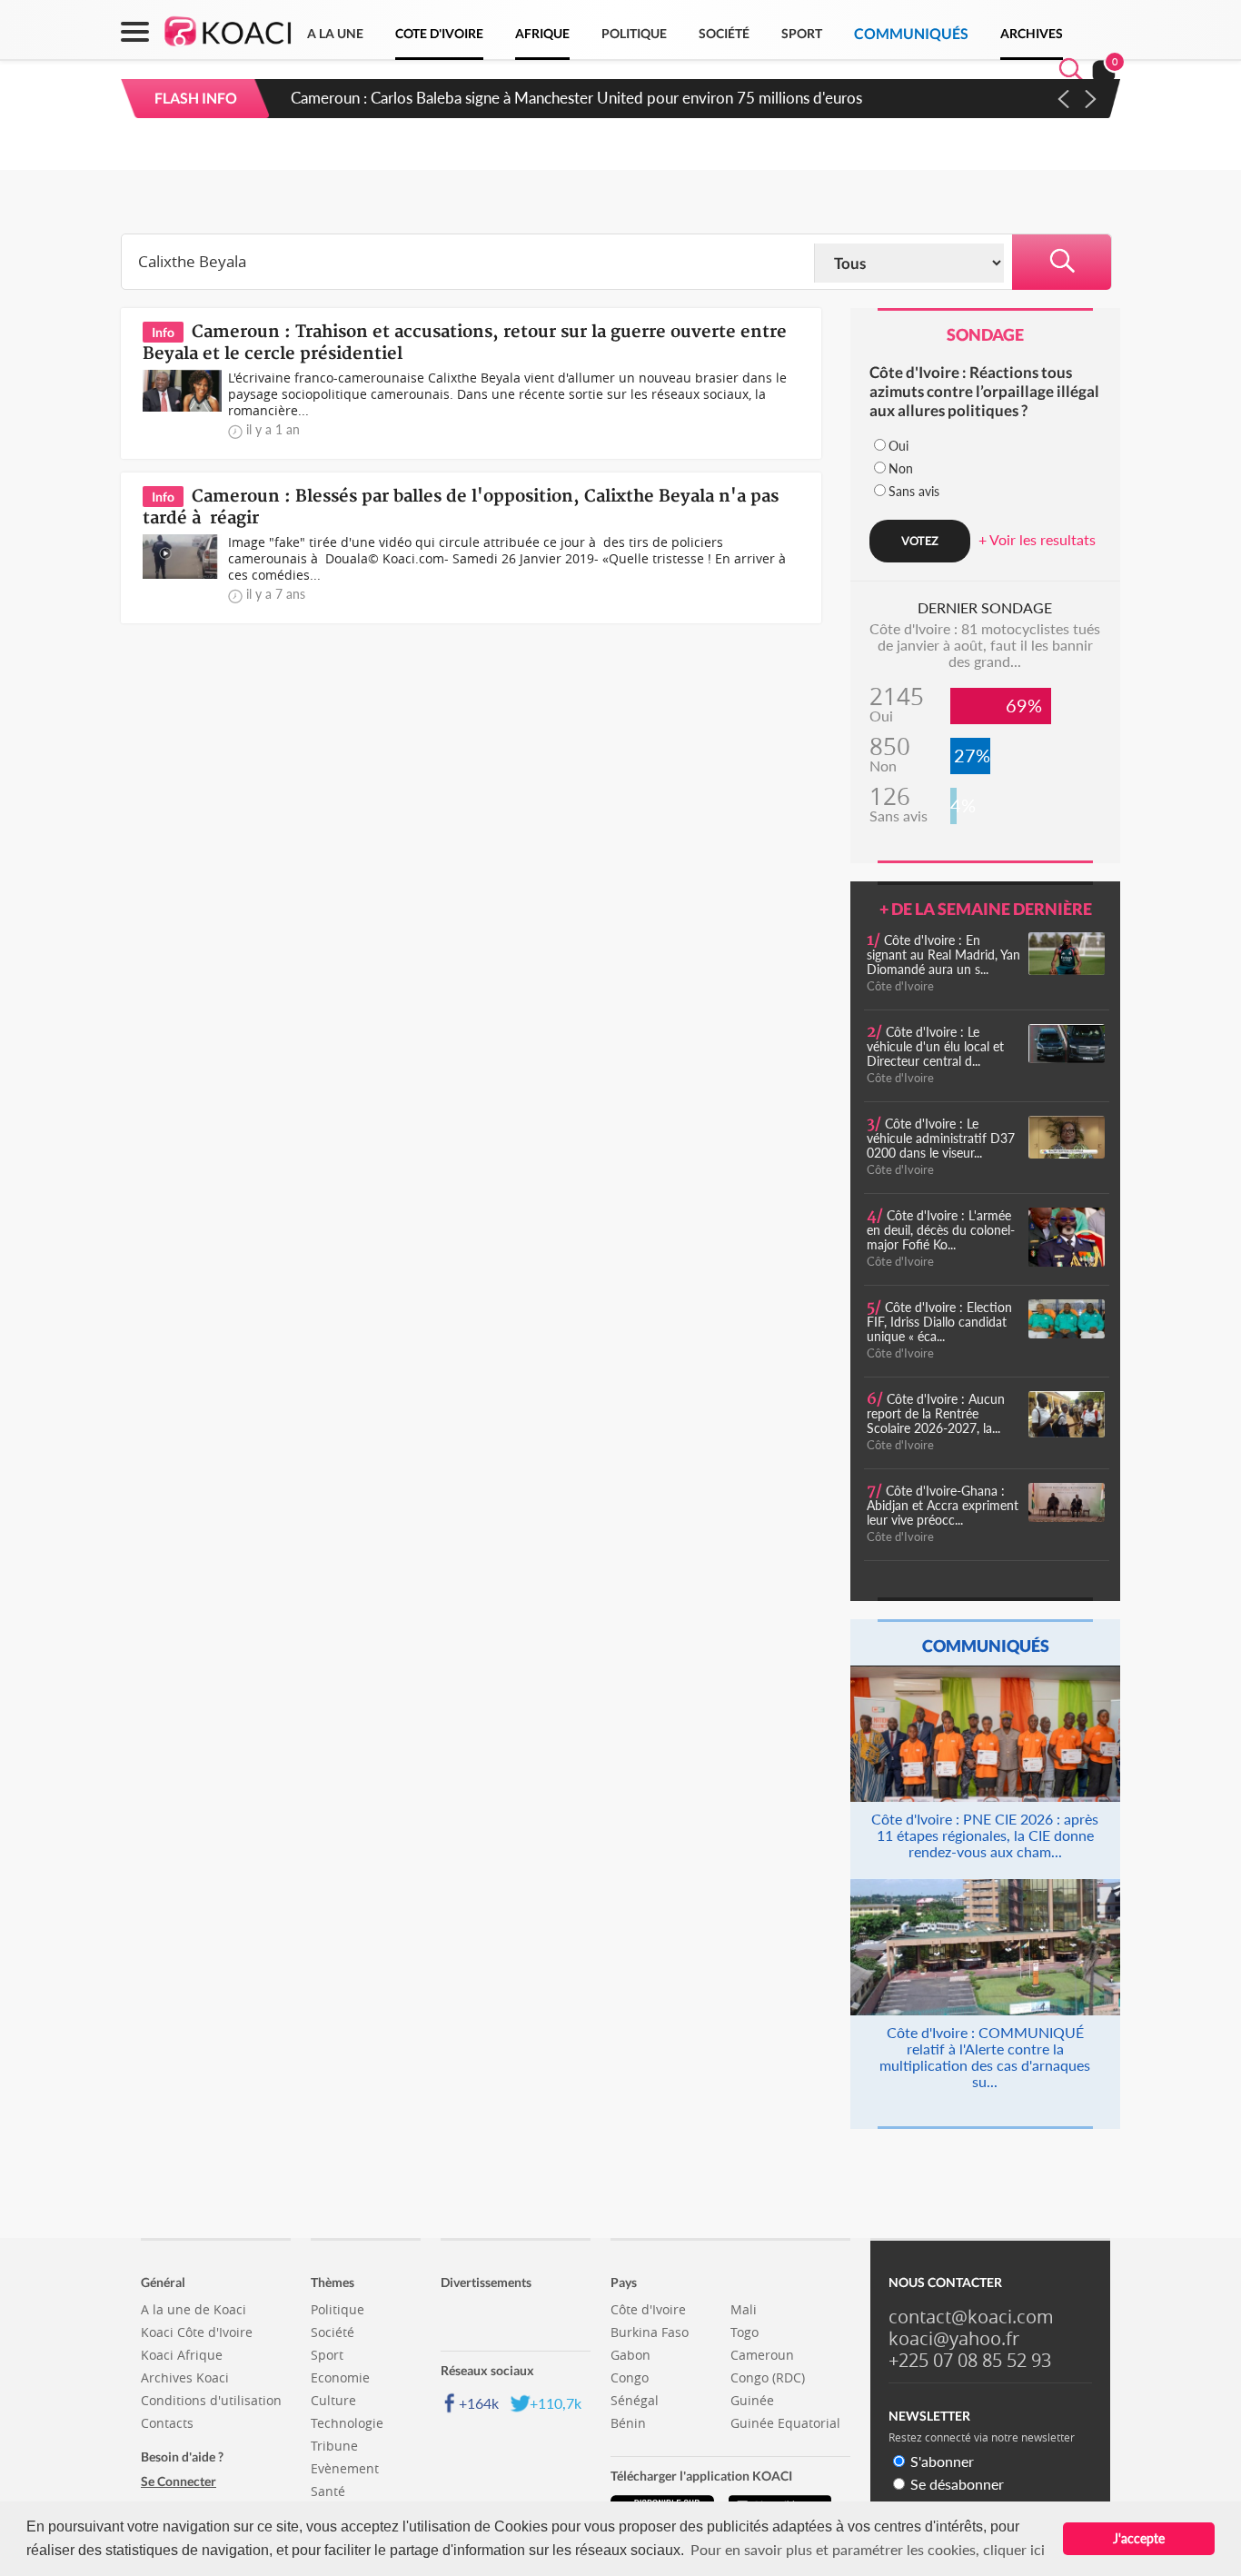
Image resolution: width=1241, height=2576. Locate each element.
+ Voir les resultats (1037, 539)
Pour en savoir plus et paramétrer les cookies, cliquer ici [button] (868, 2549)
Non (901, 468)
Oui (898, 446)
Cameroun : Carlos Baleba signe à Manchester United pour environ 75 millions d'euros (576, 98)
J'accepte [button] (1139, 2538)
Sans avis (914, 491)
